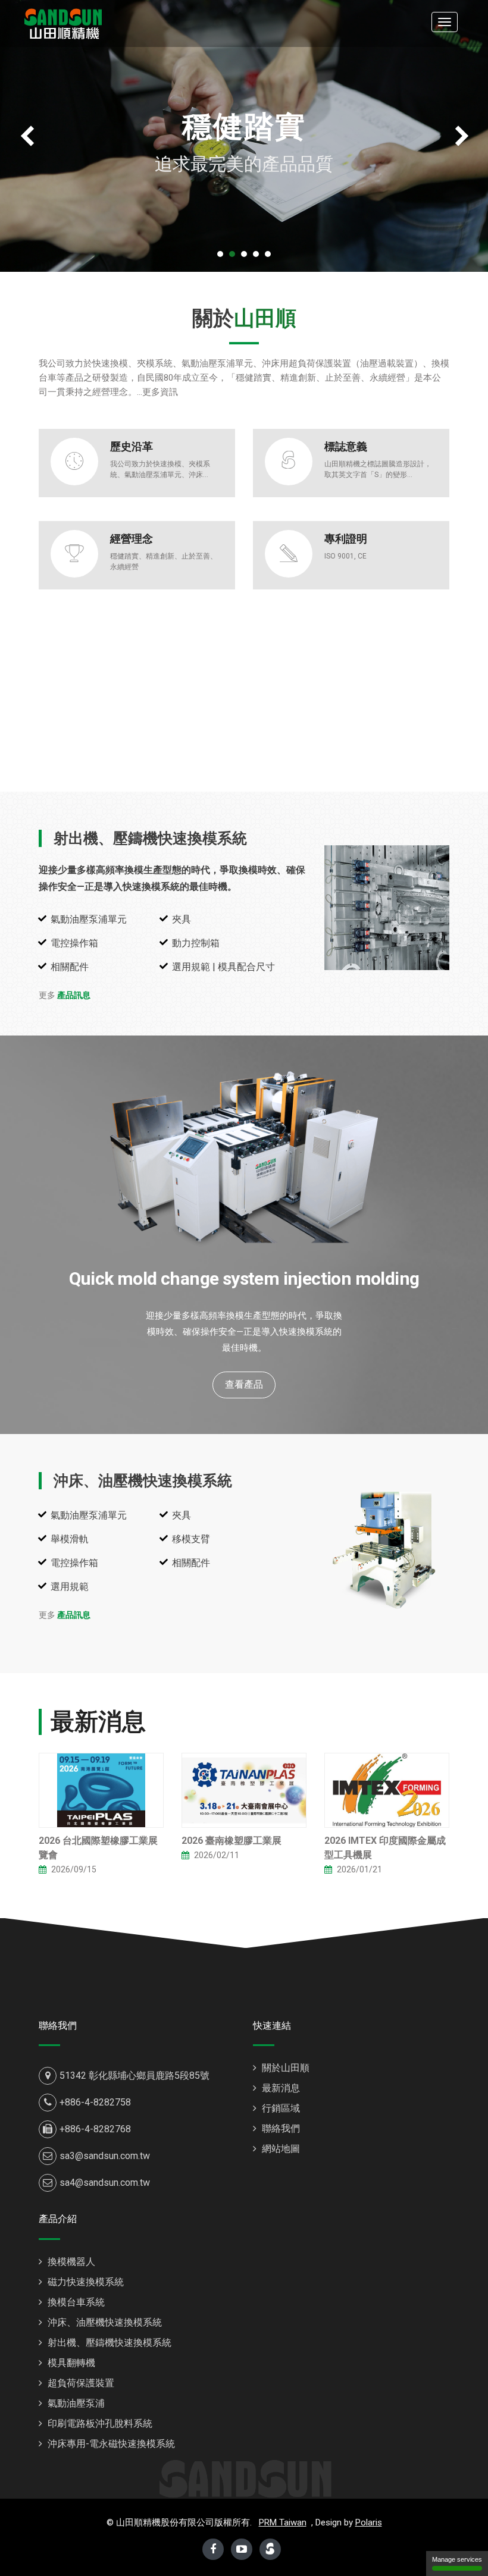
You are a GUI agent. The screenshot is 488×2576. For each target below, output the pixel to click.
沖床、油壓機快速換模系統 (143, 1481)
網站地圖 (280, 2149)
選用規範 (70, 1587)
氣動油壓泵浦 (75, 2403)
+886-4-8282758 (95, 2102)
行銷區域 (280, 2108)
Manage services (457, 2559)
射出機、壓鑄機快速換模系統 (150, 838)
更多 (65, 995)
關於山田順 (284, 2068)
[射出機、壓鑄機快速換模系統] (387, 908)
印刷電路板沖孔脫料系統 (99, 2423)
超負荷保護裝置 (80, 2383)
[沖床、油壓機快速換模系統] (387, 1550)
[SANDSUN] (63, 22)
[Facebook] (213, 2549)
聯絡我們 (280, 2128)
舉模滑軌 (70, 1539)
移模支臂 (191, 1539)
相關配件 (70, 967)
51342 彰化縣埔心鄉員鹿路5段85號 (134, 2075)
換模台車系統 (75, 2302)
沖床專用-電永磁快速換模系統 (110, 2444)
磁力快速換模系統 (85, 2282)
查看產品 (244, 1384)
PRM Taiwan (283, 2522)
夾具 (182, 919)
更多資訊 (160, 392)
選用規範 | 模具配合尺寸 (223, 967)
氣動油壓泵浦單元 (89, 919)
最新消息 (280, 2088)
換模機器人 (70, 2262)
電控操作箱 (74, 943)
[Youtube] (242, 2549)
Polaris (369, 2522)
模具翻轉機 (70, 2363)
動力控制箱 (196, 943)
